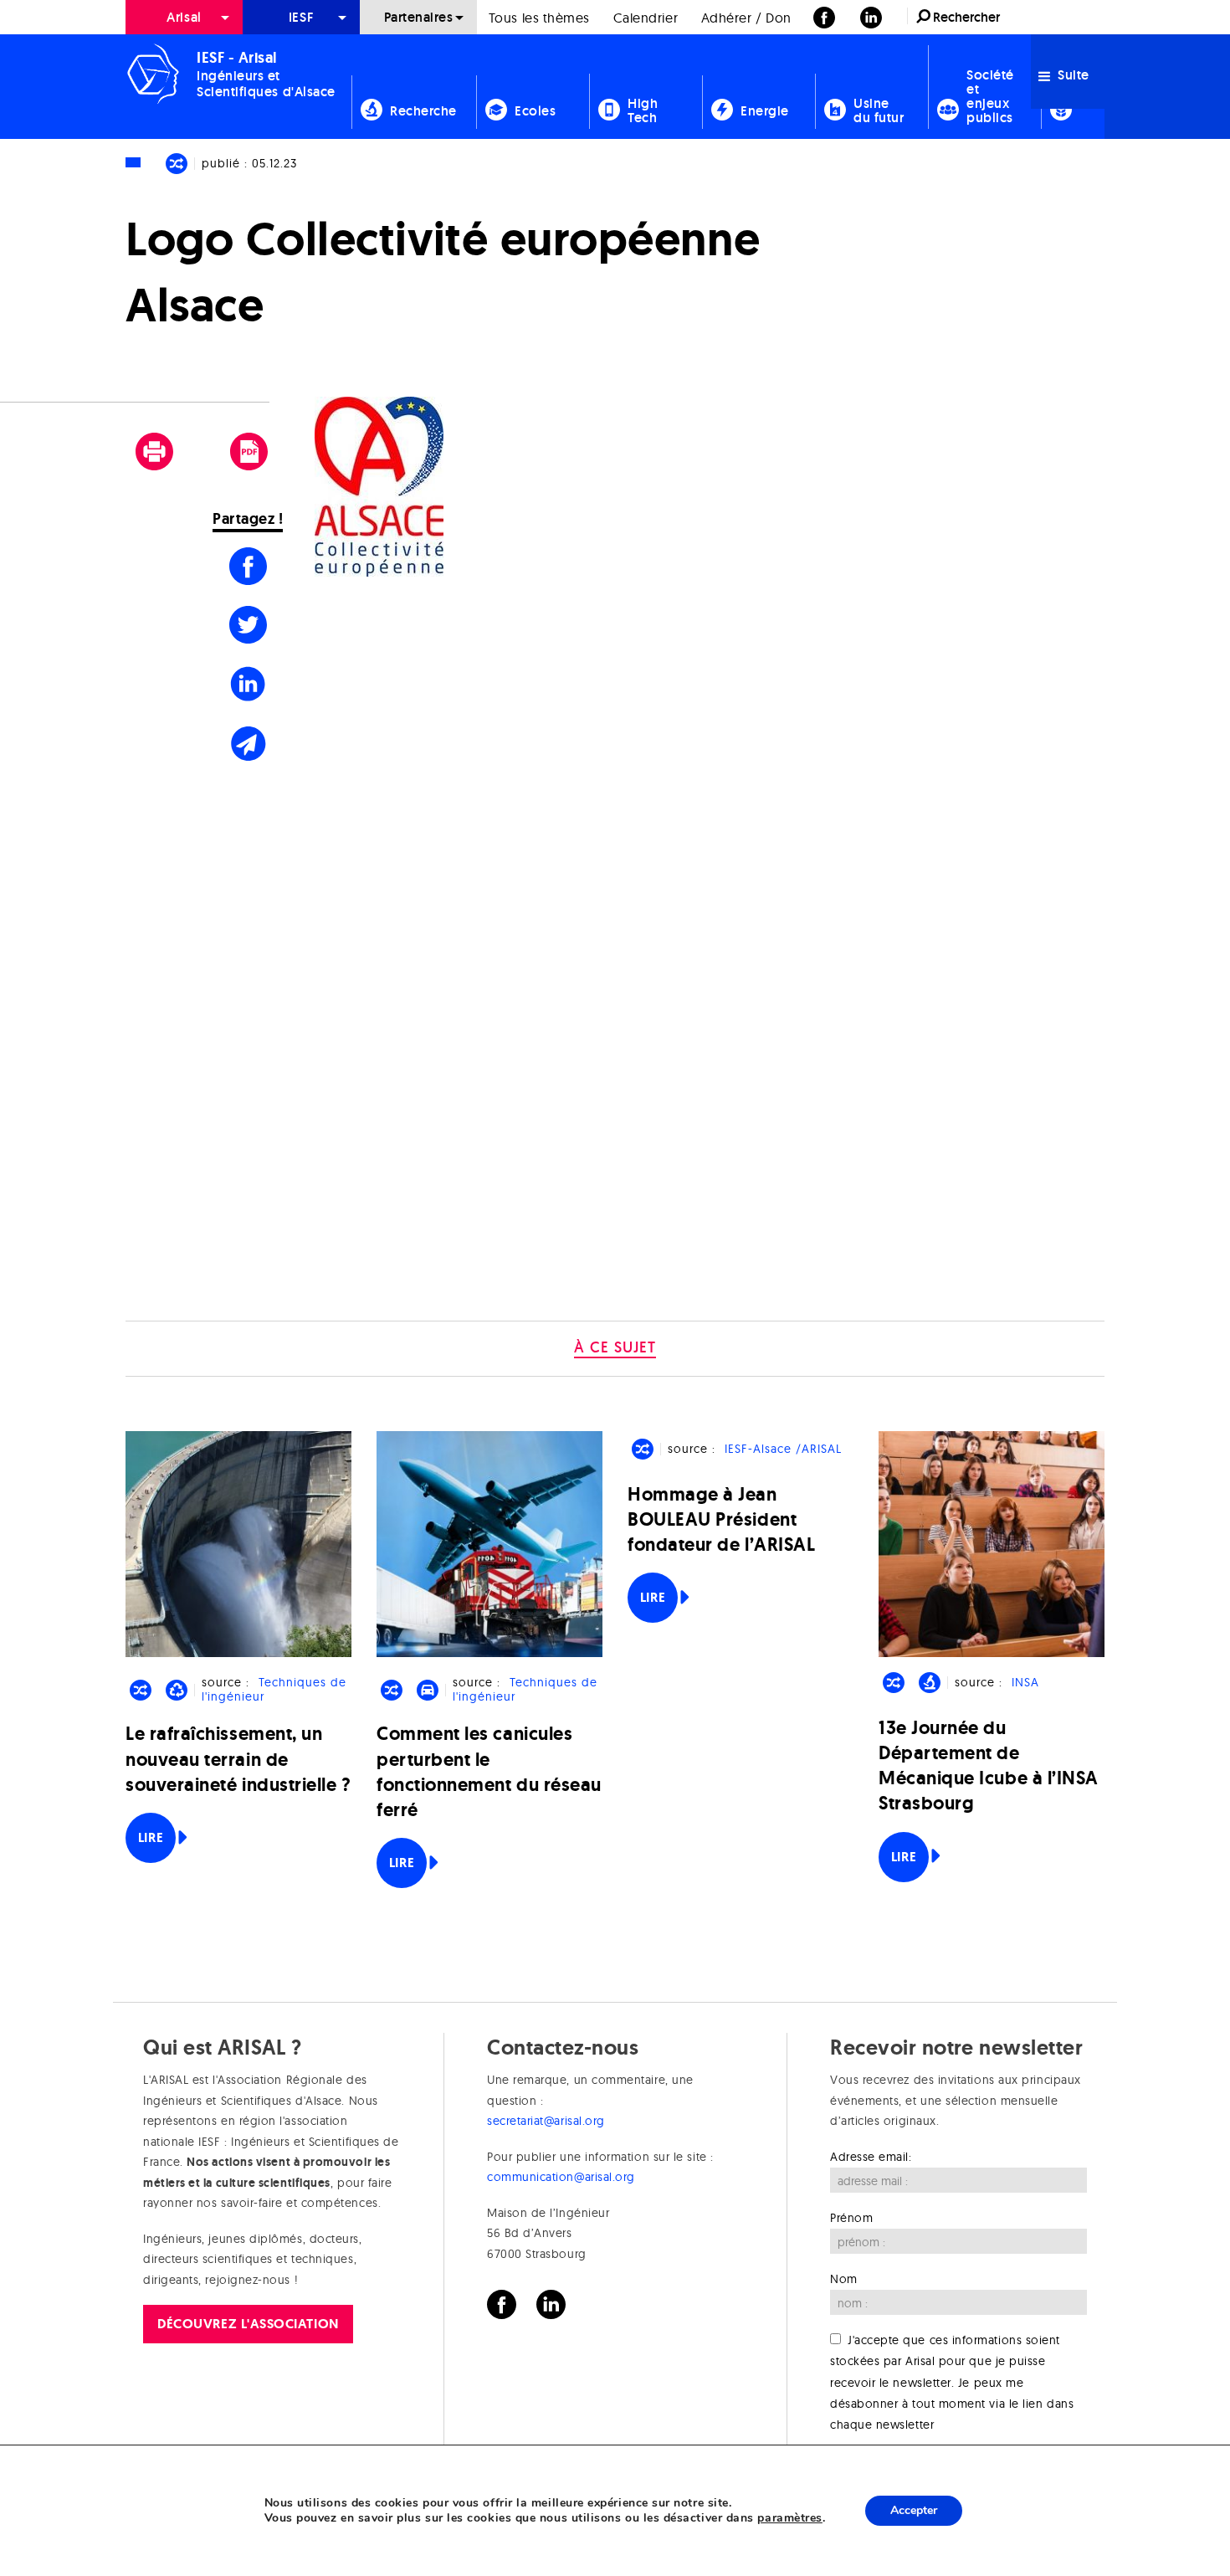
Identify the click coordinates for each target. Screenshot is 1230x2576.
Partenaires (419, 17)
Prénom (851, 2218)
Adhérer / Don (746, 18)
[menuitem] (184, 17)
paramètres (789, 2518)
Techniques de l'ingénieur (274, 1689)
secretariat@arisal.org (546, 2121)
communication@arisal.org (561, 2177)
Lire (151, 1837)
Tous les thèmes (539, 18)
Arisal (184, 17)
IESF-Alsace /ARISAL (783, 1449)
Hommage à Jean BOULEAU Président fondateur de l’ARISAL (721, 1519)
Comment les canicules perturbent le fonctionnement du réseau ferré (489, 1772)
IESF (301, 17)
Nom (844, 2279)
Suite (1072, 75)
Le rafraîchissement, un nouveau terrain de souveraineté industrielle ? (238, 1759)
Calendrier (646, 18)
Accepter (914, 2510)
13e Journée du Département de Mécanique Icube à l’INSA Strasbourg (989, 1766)
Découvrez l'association (248, 2324)
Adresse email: (871, 2157)
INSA (1025, 1682)
